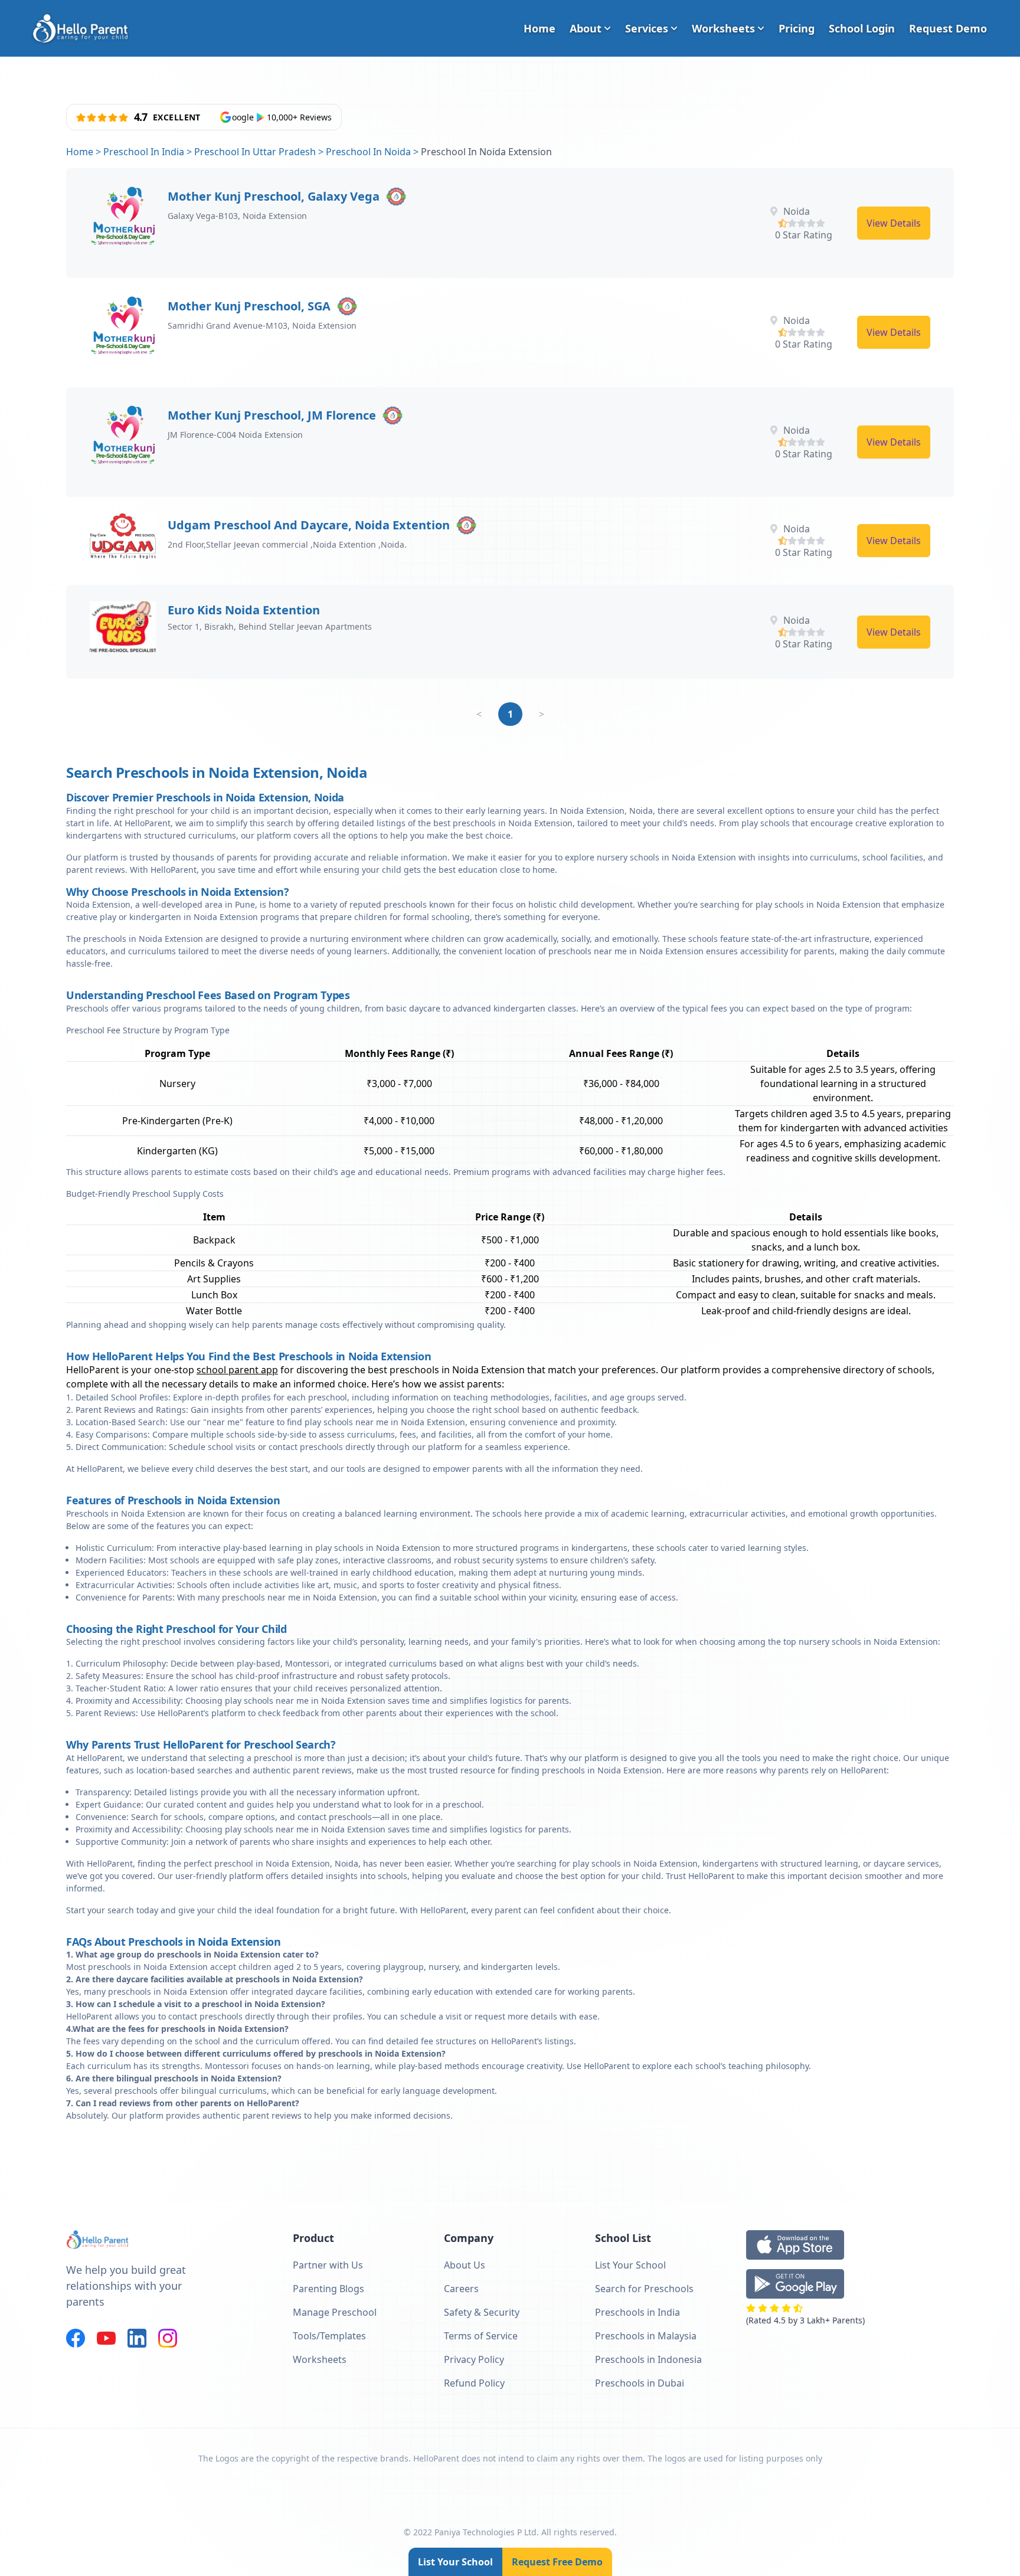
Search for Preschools (644, 2289)
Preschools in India (637, 2312)
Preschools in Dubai (640, 2383)
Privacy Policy (474, 2359)
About (586, 28)
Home (540, 28)
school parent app (237, 1370)
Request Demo (948, 28)
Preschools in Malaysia (646, 2336)
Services (647, 28)
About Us (465, 2265)
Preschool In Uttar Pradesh (255, 152)
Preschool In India (144, 152)
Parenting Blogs (328, 2289)
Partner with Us (328, 2265)
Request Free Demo (557, 2562)
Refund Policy (474, 2383)
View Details (894, 223)
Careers (461, 2289)
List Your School (455, 2562)
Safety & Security (482, 2312)
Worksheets (723, 28)
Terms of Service (481, 2336)
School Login (862, 28)
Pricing (797, 28)
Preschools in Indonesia (648, 2359)
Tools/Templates (329, 2336)
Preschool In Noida (368, 152)
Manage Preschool (335, 2312)
